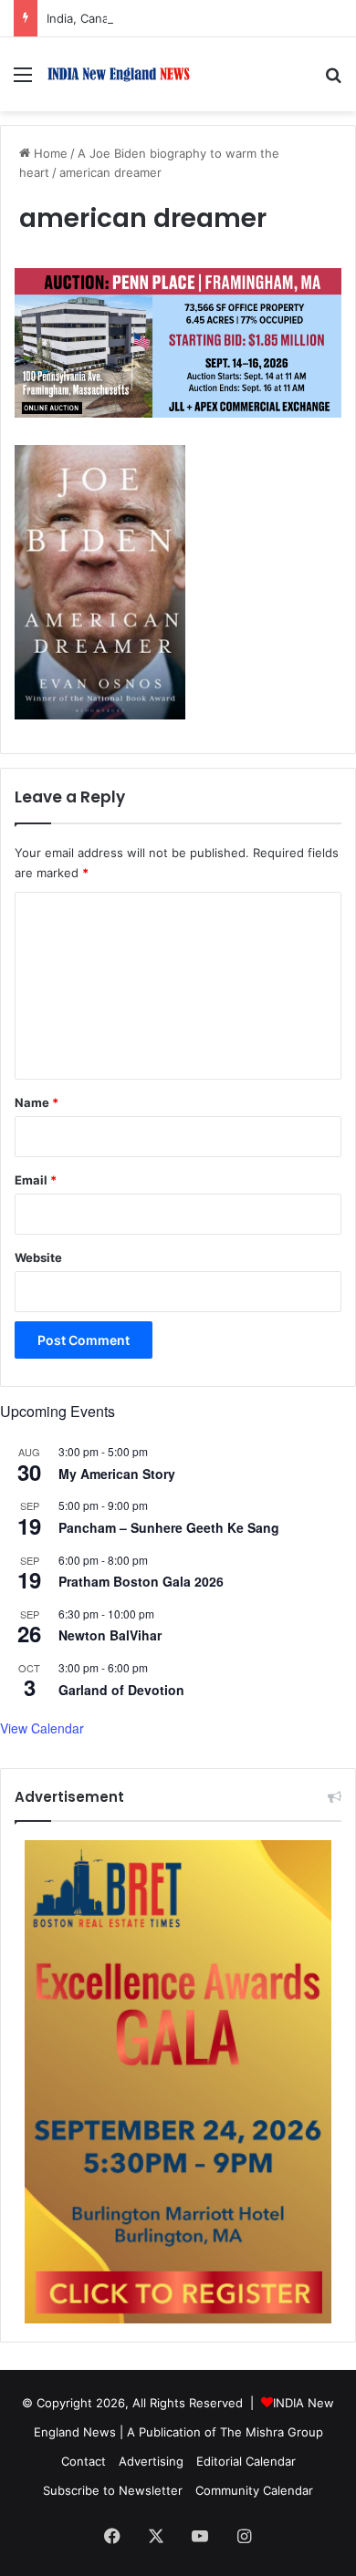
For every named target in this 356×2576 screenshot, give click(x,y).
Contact (84, 2461)
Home (49, 153)
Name (37, 1102)
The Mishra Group (272, 2432)
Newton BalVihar (110, 1635)
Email (36, 1180)
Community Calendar (254, 2490)
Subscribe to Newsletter (113, 2490)
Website (38, 1257)
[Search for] (333, 81)
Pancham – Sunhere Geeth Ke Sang (169, 1527)
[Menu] (23, 81)
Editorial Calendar (246, 2461)
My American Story (117, 1474)
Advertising (151, 2461)
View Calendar (42, 1728)
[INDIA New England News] (119, 74)
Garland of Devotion (121, 1690)
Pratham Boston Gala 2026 (141, 1581)
